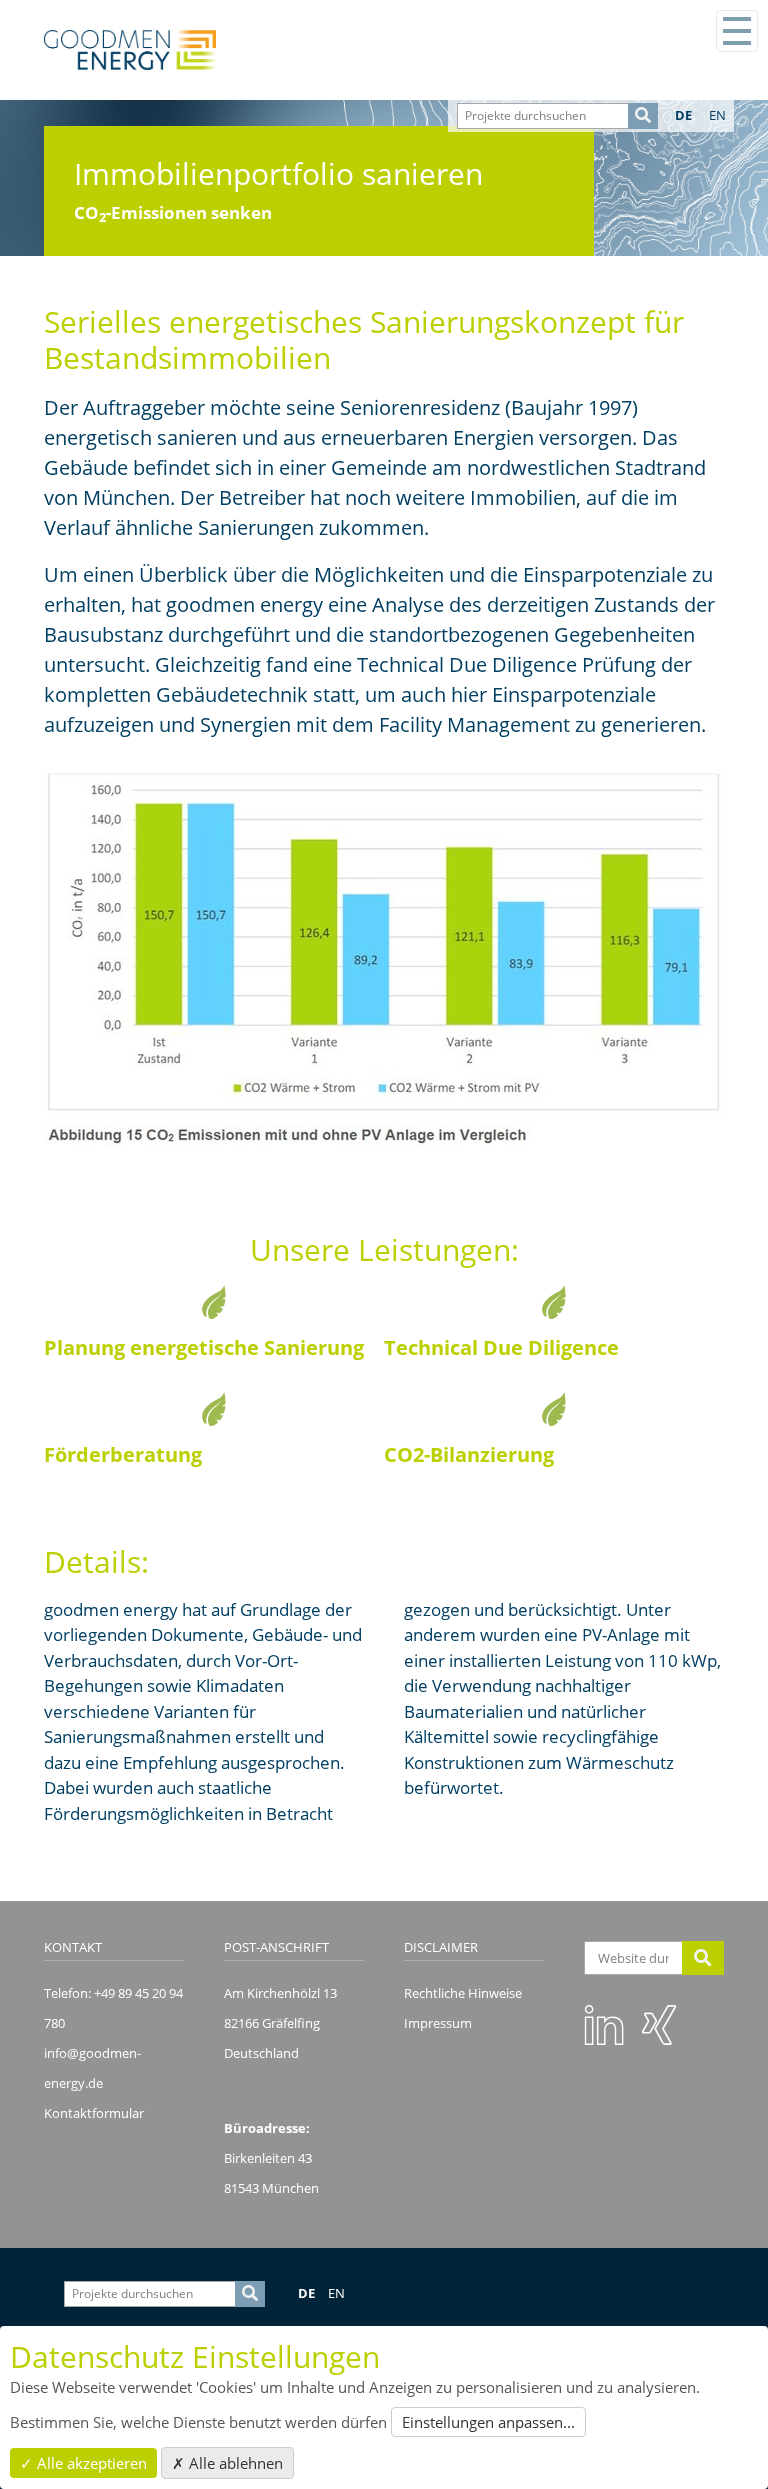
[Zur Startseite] (130, 50)
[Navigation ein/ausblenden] (737, 31)
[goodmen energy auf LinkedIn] (604, 2024)
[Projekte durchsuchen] (643, 116)
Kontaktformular (94, 2113)
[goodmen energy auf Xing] (659, 2024)
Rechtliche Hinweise (463, 1993)
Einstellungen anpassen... (488, 2422)
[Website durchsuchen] (703, 1958)
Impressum (438, 2023)
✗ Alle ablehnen (227, 2463)
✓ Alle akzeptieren (83, 2463)
